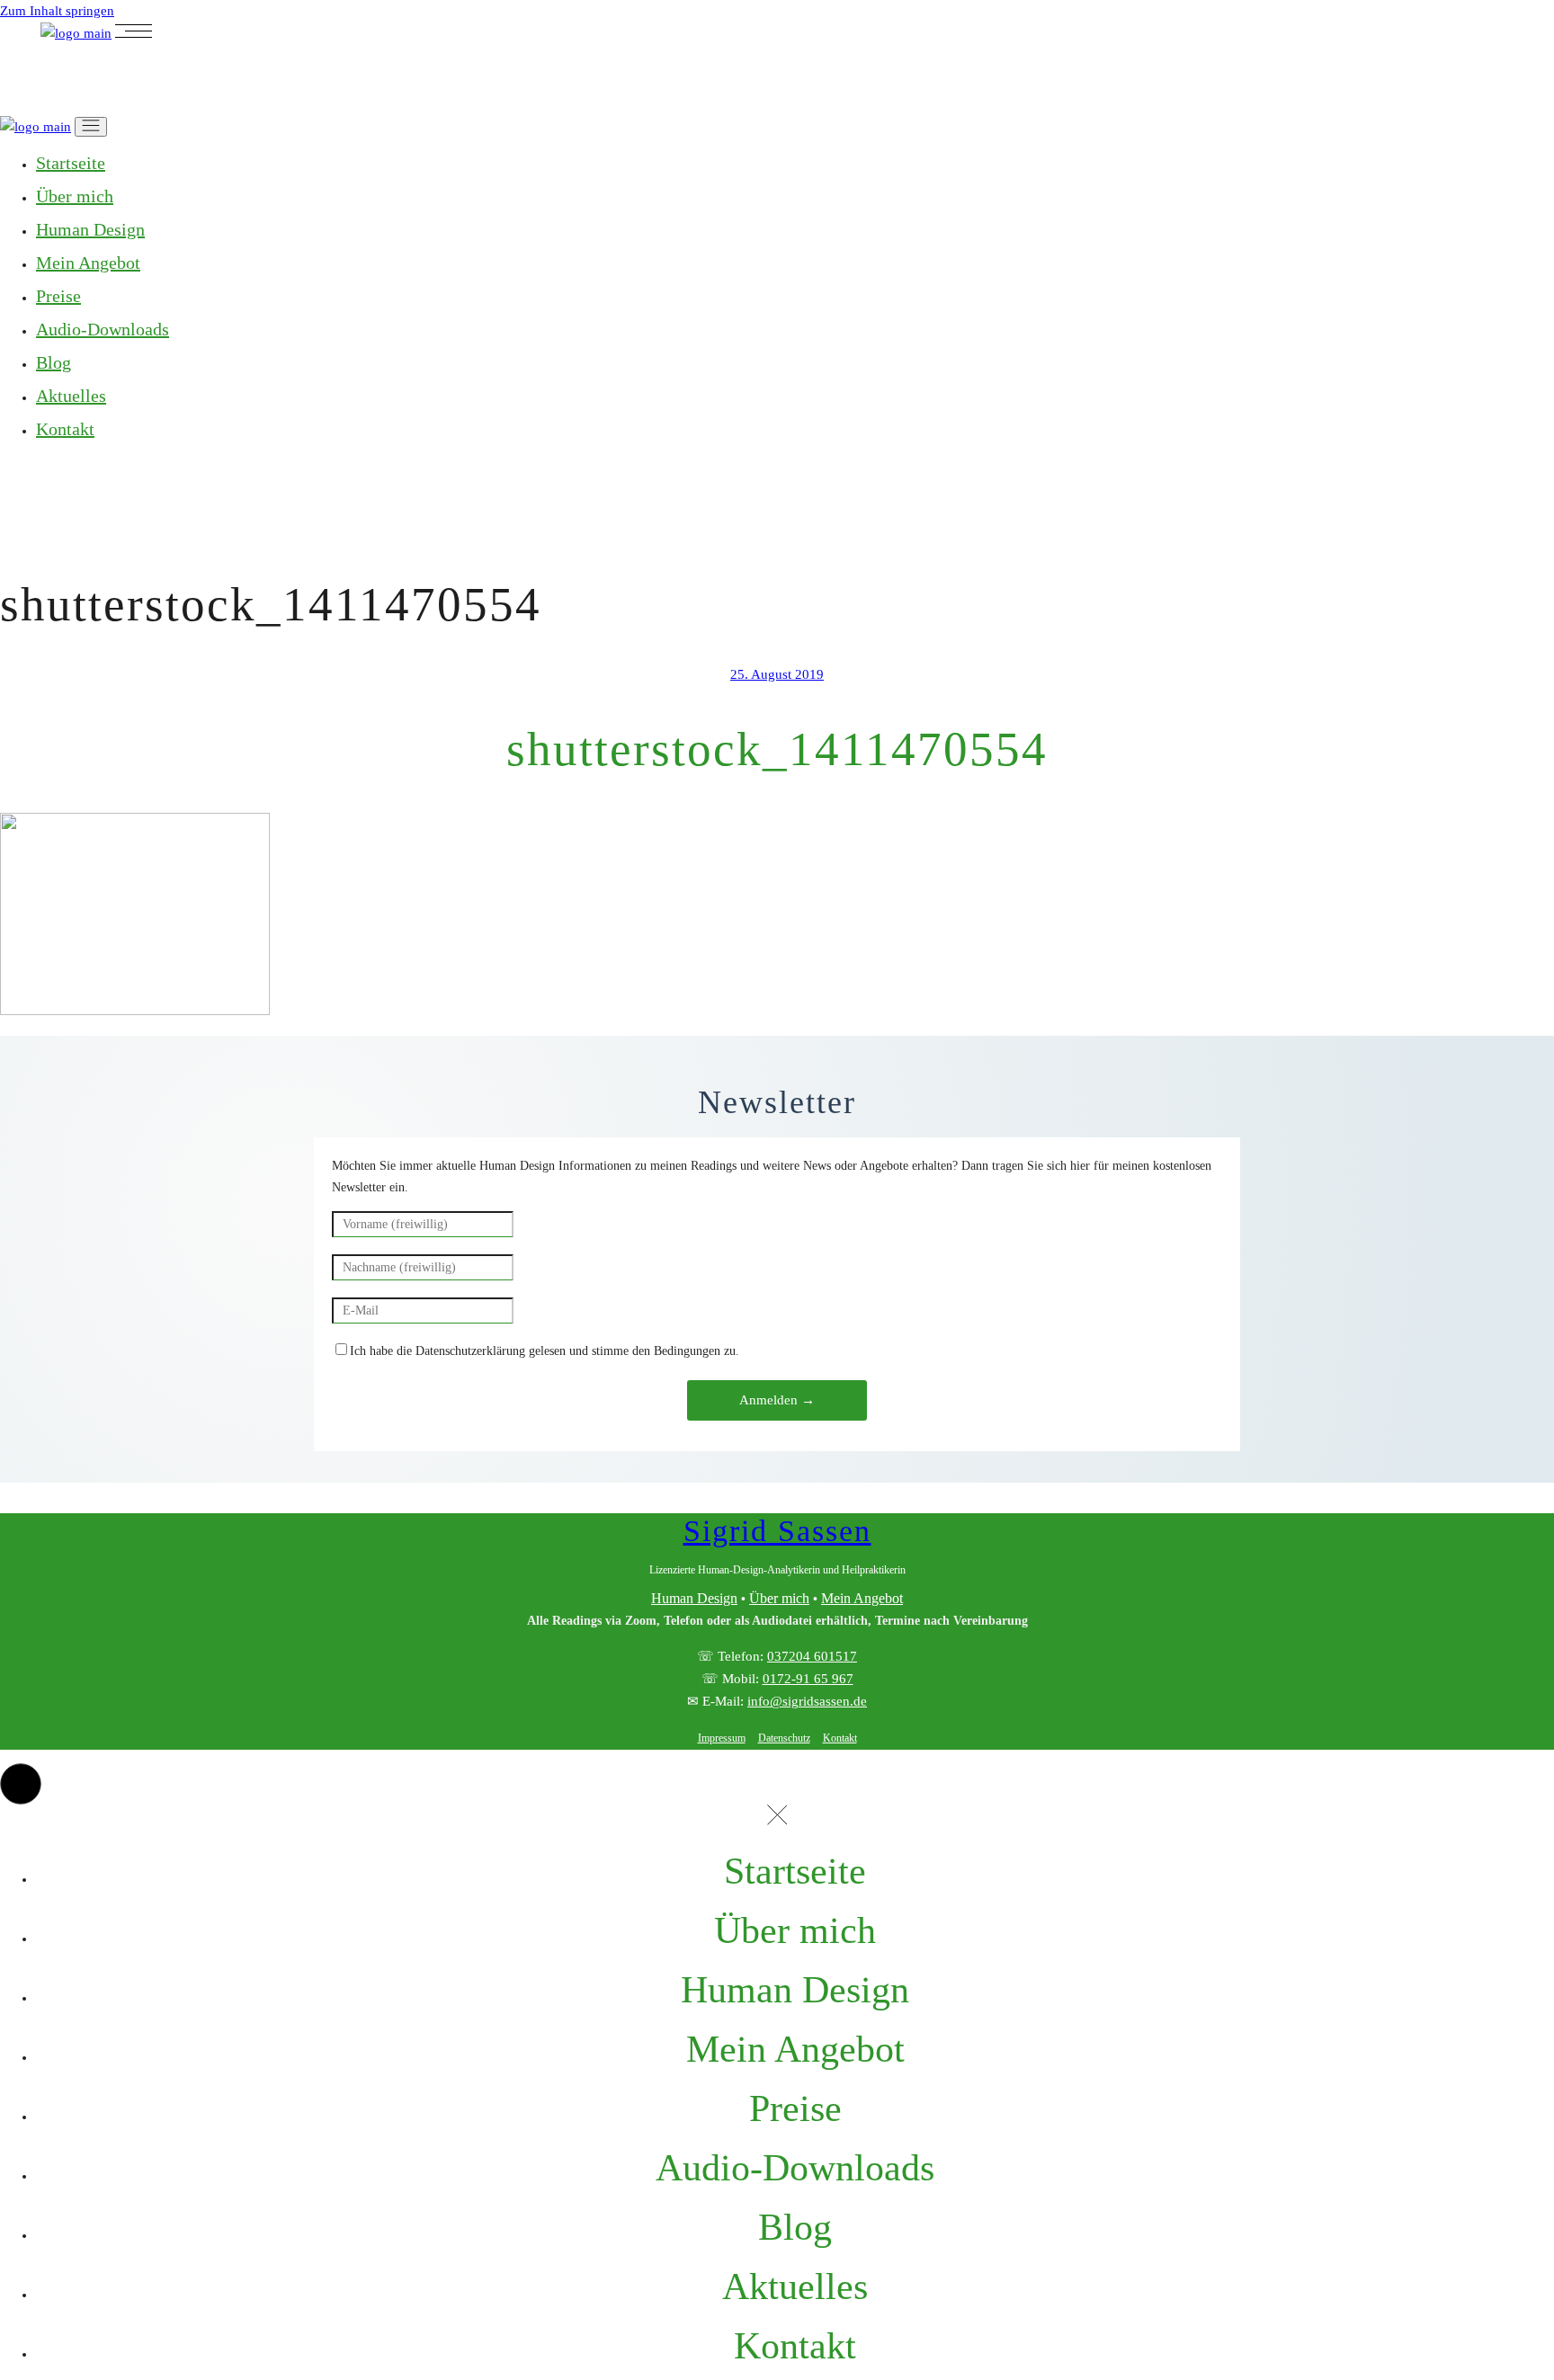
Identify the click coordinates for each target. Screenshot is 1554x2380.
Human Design (694, 1598)
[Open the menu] (134, 33)
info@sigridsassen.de (807, 1701)
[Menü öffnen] (91, 127)
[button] (21, 1784)
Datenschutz (784, 1738)
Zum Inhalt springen (57, 11)
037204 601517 (812, 1656)
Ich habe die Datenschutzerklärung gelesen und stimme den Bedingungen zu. (545, 1351)
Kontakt (840, 1738)
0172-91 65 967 (808, 1679)
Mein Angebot (862, 1598)
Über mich (779, 1598)
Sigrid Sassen (777, 1531)
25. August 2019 (777, 674)
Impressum (722, 1738)
